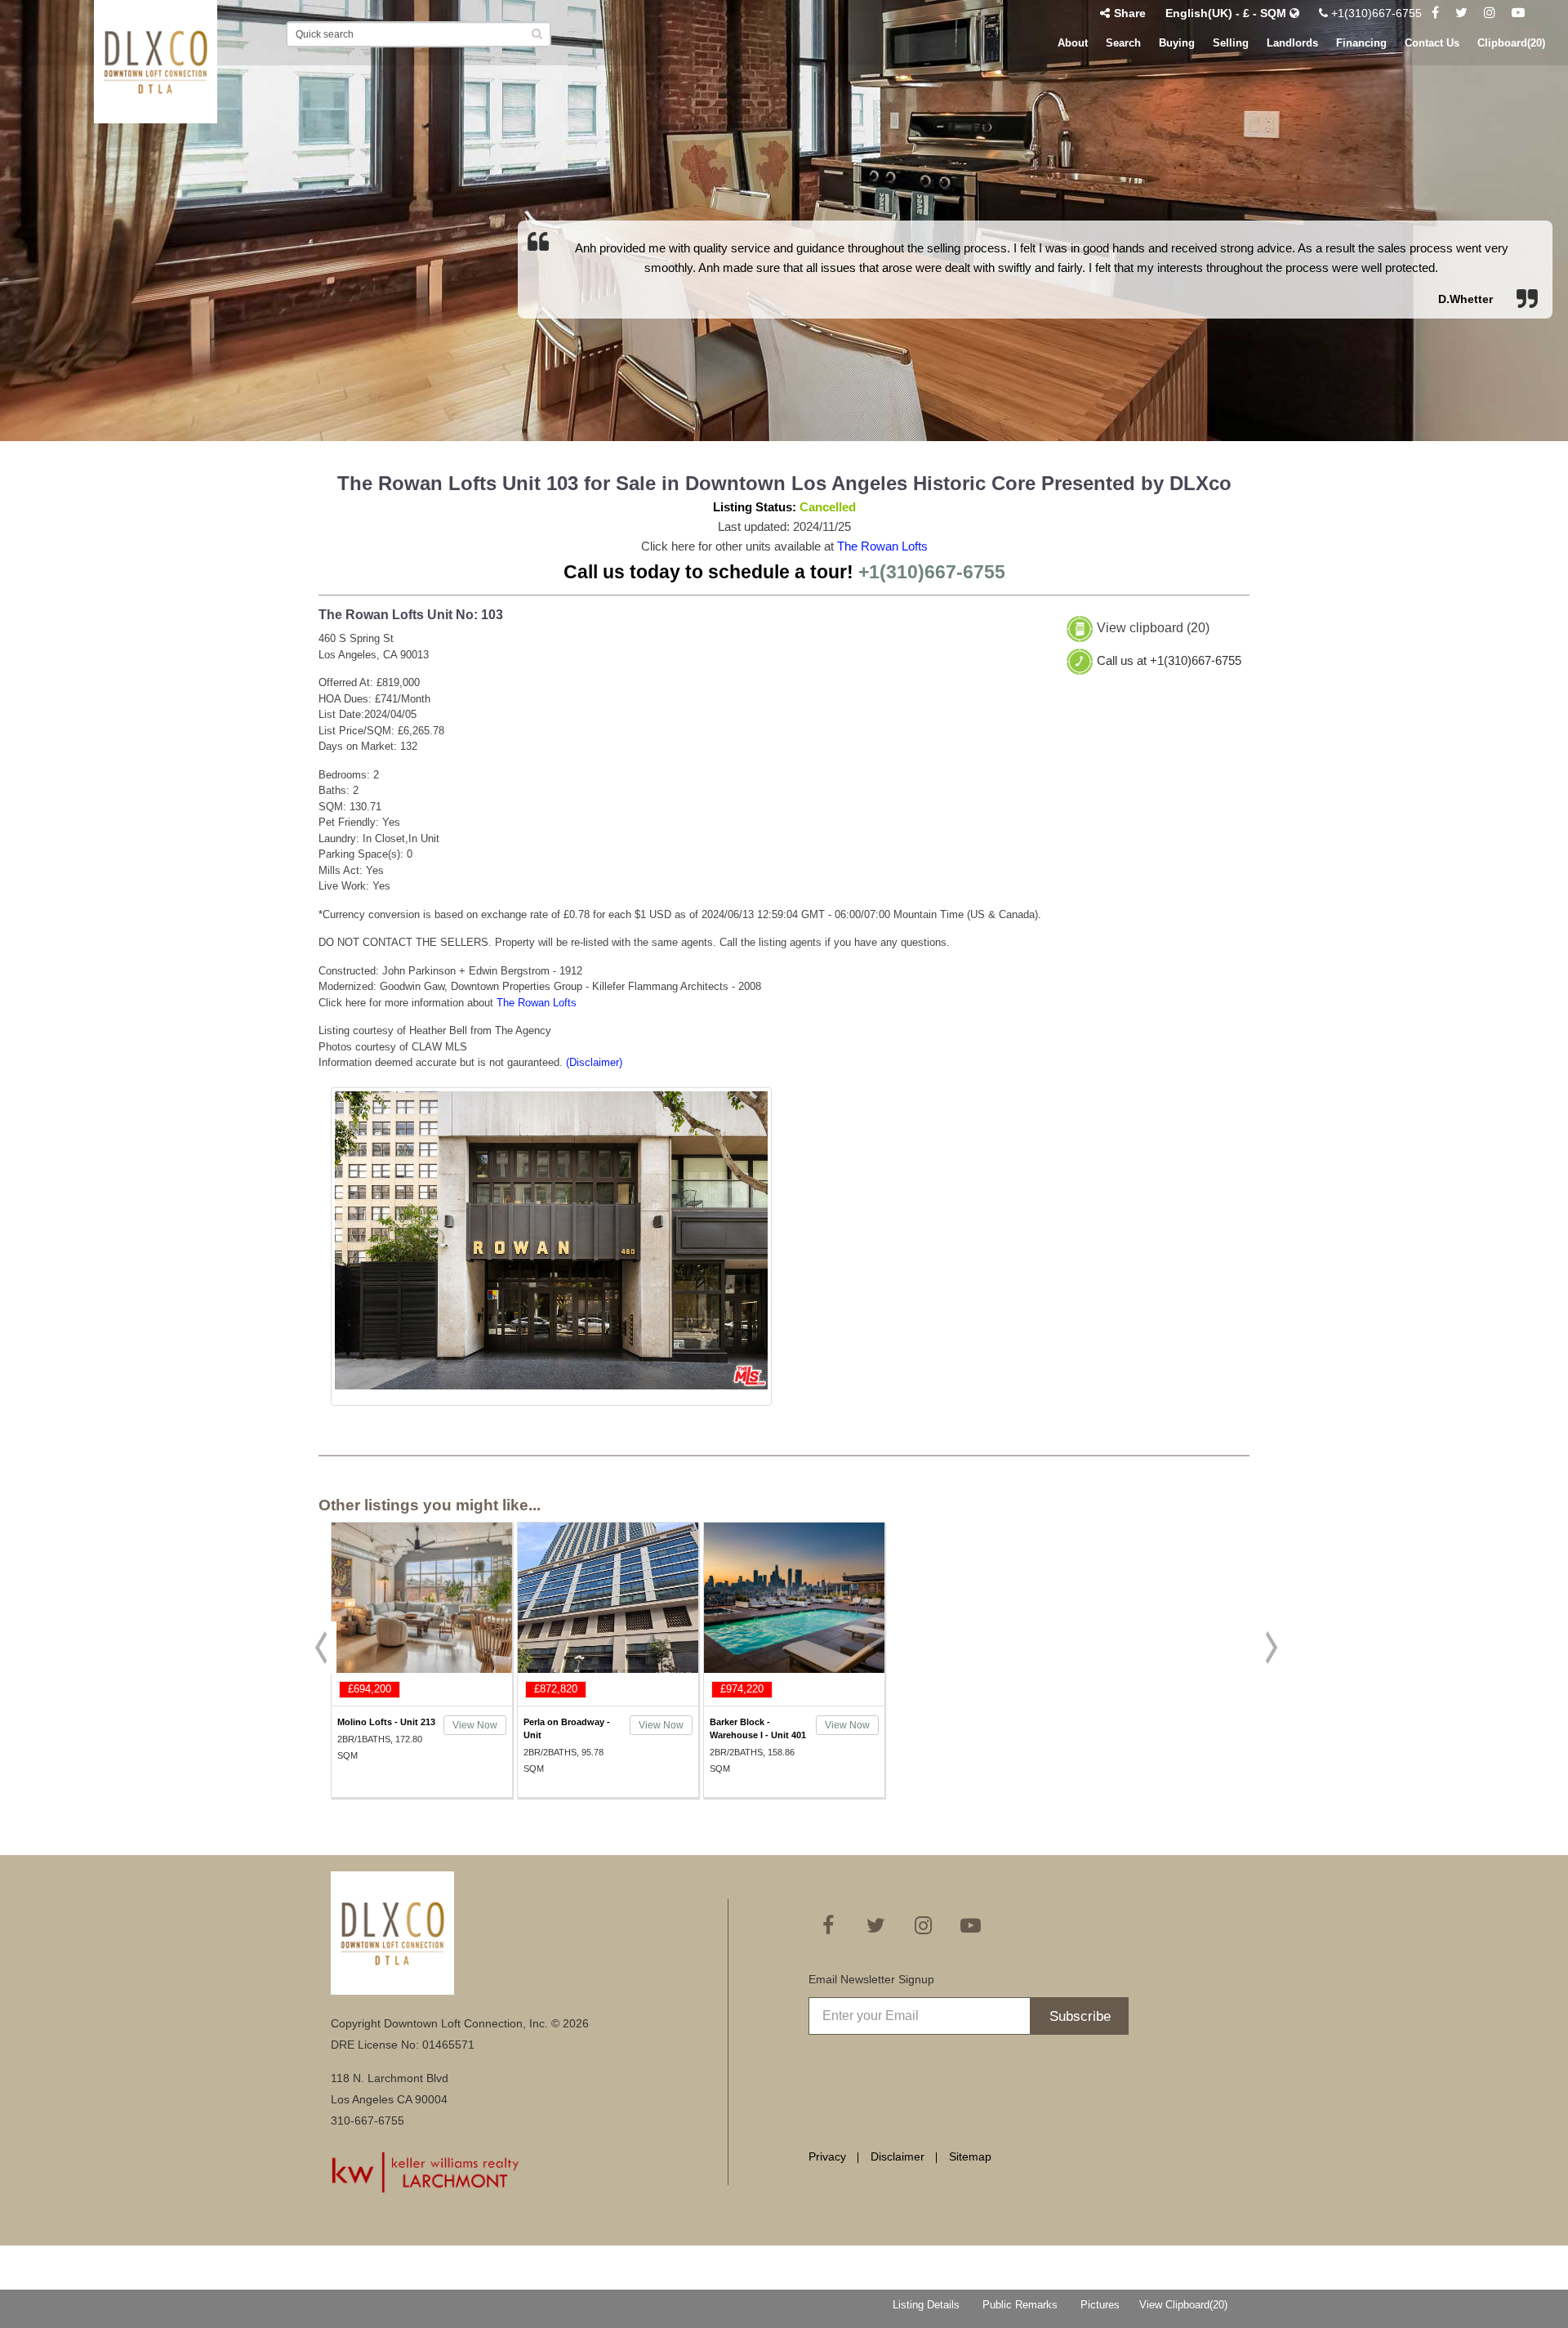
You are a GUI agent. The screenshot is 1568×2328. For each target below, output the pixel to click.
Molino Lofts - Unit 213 (386, 1722)
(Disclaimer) (594, 1062)
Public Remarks (1020, 2305)
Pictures (1100, 2305)
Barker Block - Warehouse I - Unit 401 (758, 1728)
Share (1130, 13)
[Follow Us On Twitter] (1461, 13)
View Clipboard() (1183, 2305)
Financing (1361, 43)
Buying (1177, 43)
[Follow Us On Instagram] (1490, 13)
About (1073, 43)
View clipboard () (1153, 629)
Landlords (1292, 43)
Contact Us (1432, 43)
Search (1123, 43)
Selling (1231, 43)
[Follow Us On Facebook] (1435, 13)
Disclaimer (898, 2156)
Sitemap (970, 2156)
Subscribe (1080, 2016)
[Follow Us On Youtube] (1518, 13)
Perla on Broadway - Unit (567, 1728)
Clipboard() (1511, 43)
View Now (475, 1725)
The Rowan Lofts (882, 546)
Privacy (827, 2156)
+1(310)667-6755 (1375, 13)
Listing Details (926, 2305)
